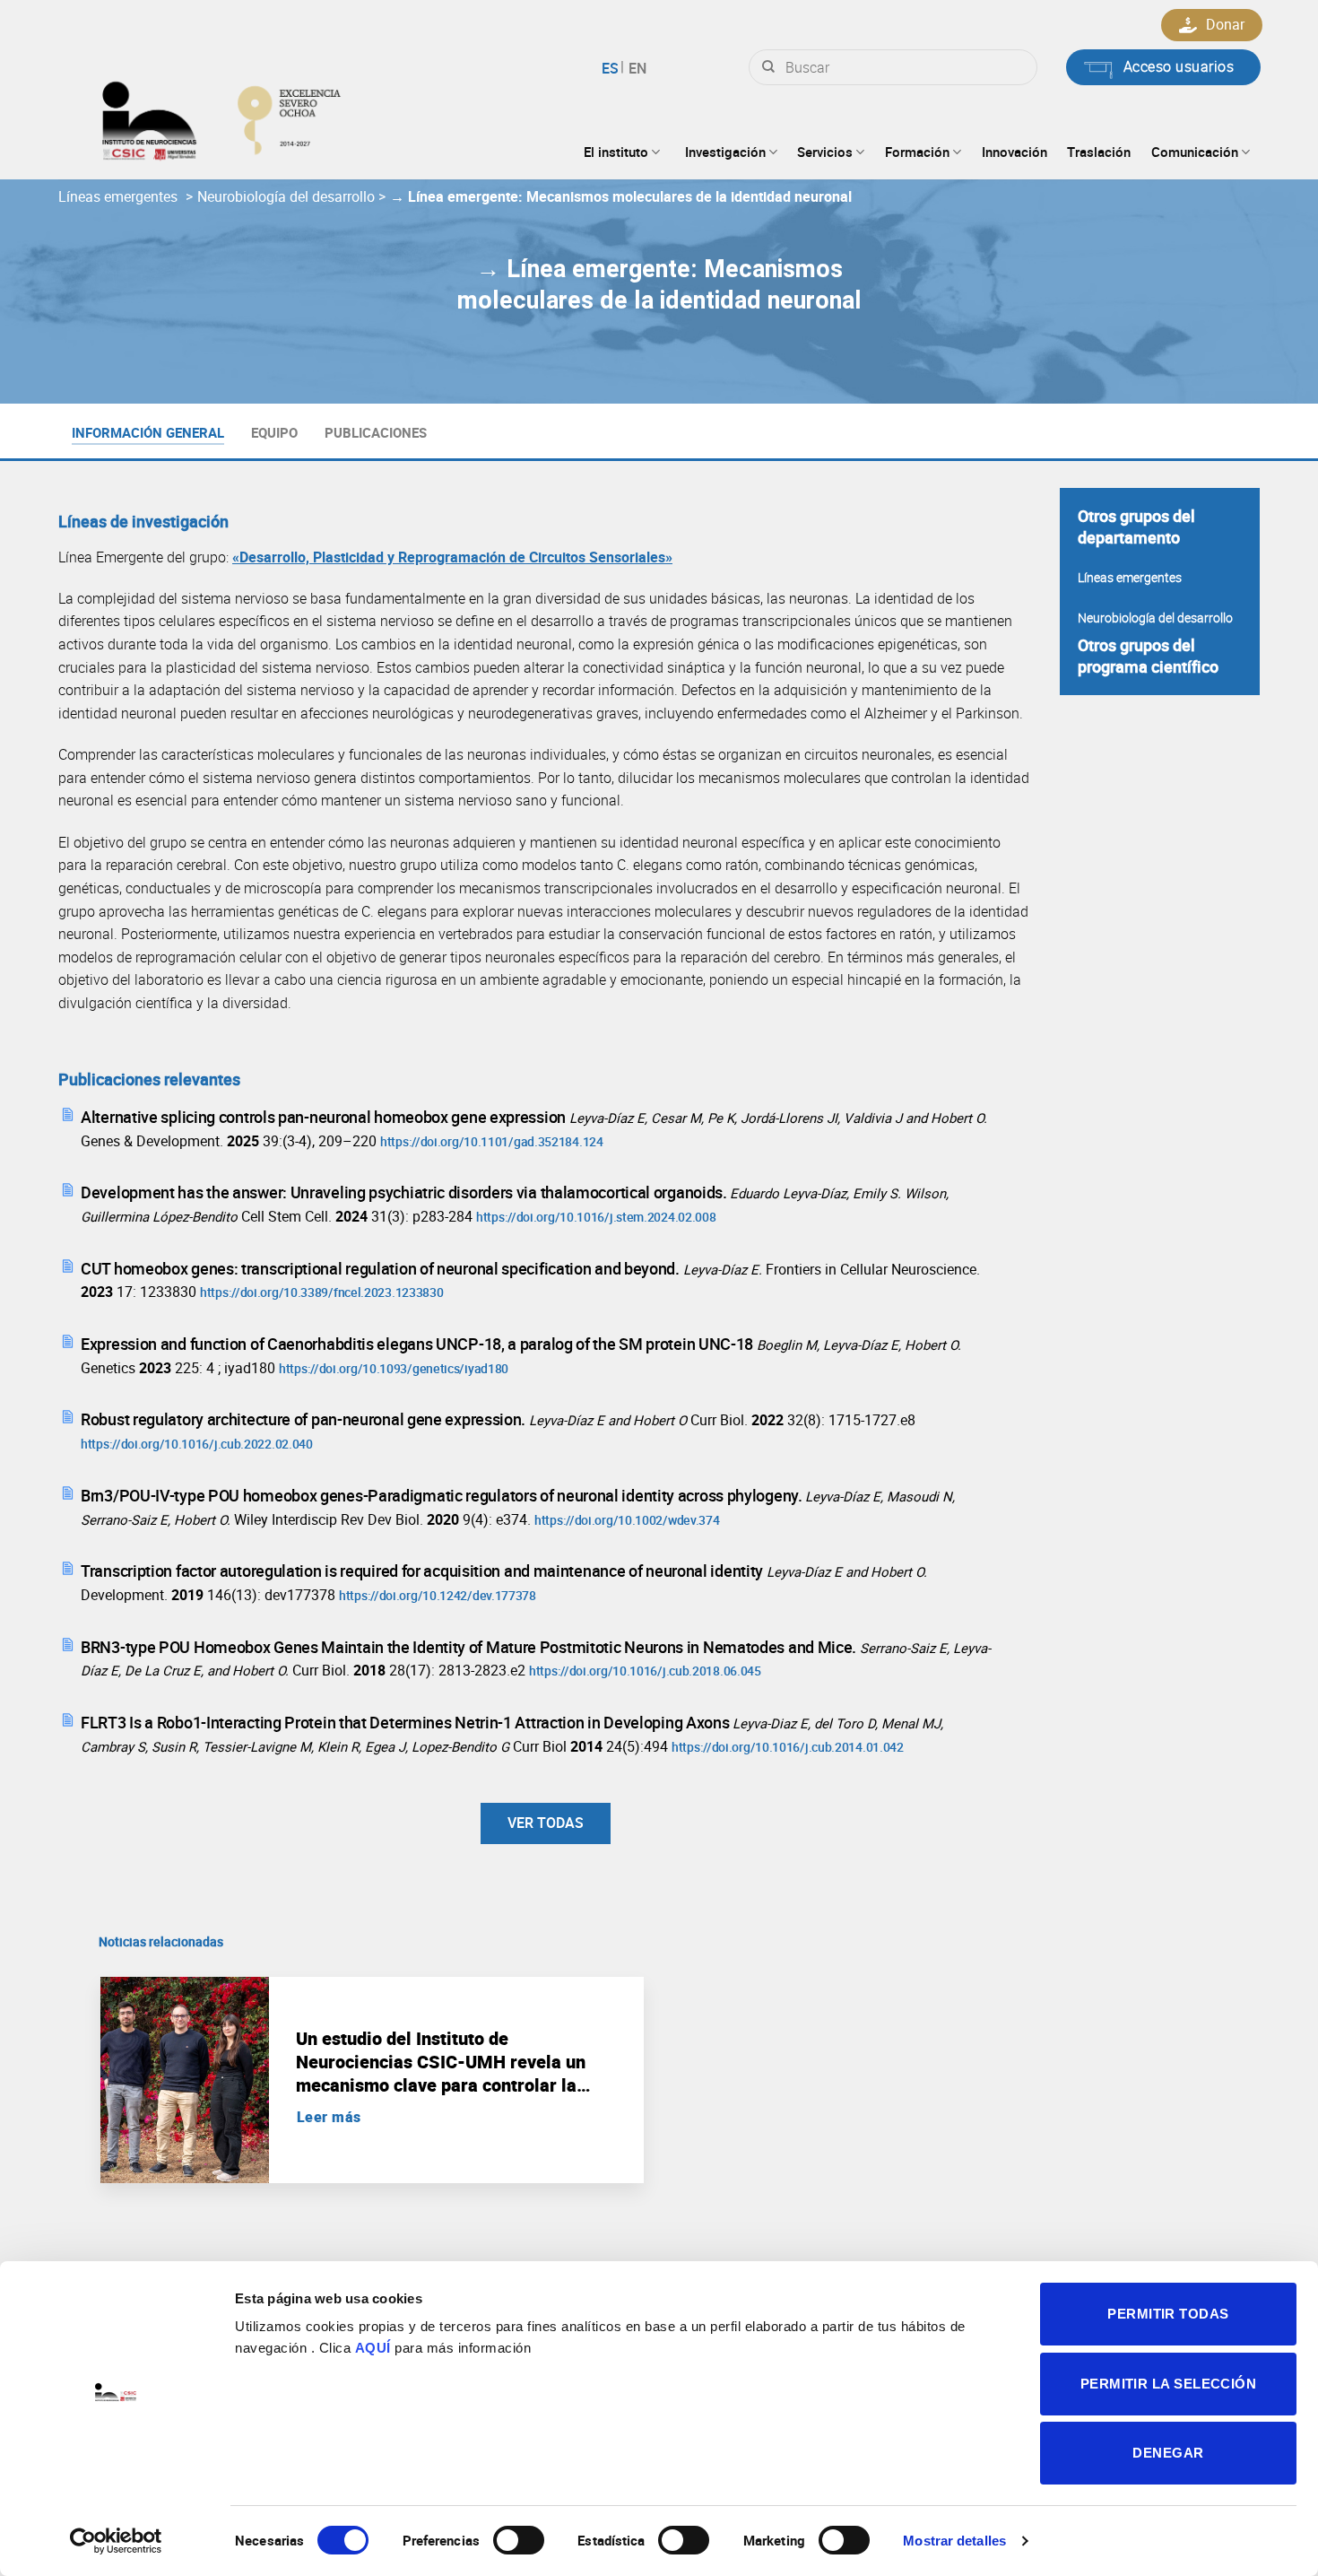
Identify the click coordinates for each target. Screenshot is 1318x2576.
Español (613, 68)
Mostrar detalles (954, 2541)
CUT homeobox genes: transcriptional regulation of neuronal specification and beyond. (382, 1268)
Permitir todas (1168, 2314)
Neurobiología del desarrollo (288, 196)
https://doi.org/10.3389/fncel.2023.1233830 (321, 1292)
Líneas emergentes (120, 196)
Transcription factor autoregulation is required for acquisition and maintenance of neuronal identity (424, 1571)
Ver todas (546, 1823)
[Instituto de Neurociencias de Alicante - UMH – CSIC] (279, 117)
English (635, 68)
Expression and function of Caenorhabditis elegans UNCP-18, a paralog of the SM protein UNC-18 (419, 1344)
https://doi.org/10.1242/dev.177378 (438, 1595)
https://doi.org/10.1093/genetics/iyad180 (394, 1368)
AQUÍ (373, 2348)
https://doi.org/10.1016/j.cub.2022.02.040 (197, 1444)
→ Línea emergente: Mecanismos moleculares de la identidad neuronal (621, 196)
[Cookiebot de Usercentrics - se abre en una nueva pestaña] (116, 2541)
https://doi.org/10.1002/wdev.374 (627, 1520)
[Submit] (768, 67)
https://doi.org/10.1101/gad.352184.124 (492, 1141)
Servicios (825, 152)
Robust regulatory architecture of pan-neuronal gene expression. (305, 1419)
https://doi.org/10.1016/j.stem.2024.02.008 (596, 1217)
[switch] (519, 2540)
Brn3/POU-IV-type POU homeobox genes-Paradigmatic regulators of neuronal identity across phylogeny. (443, 1495)
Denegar (1168, 2453)
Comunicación (1195, 152)
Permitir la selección (1168, 2384)
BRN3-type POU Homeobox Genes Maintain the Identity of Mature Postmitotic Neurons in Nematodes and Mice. (470, 1647)
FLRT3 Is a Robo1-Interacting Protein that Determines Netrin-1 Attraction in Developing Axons (407, 1722)
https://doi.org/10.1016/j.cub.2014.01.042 (788, 1747)
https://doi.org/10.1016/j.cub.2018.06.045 (645, 1671)
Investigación (725, 152)
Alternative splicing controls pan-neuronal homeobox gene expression (325, 1117)
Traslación (1099, 152)
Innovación (1015, 152)
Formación (917, 152)
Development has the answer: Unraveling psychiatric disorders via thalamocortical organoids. (405, 1192)
